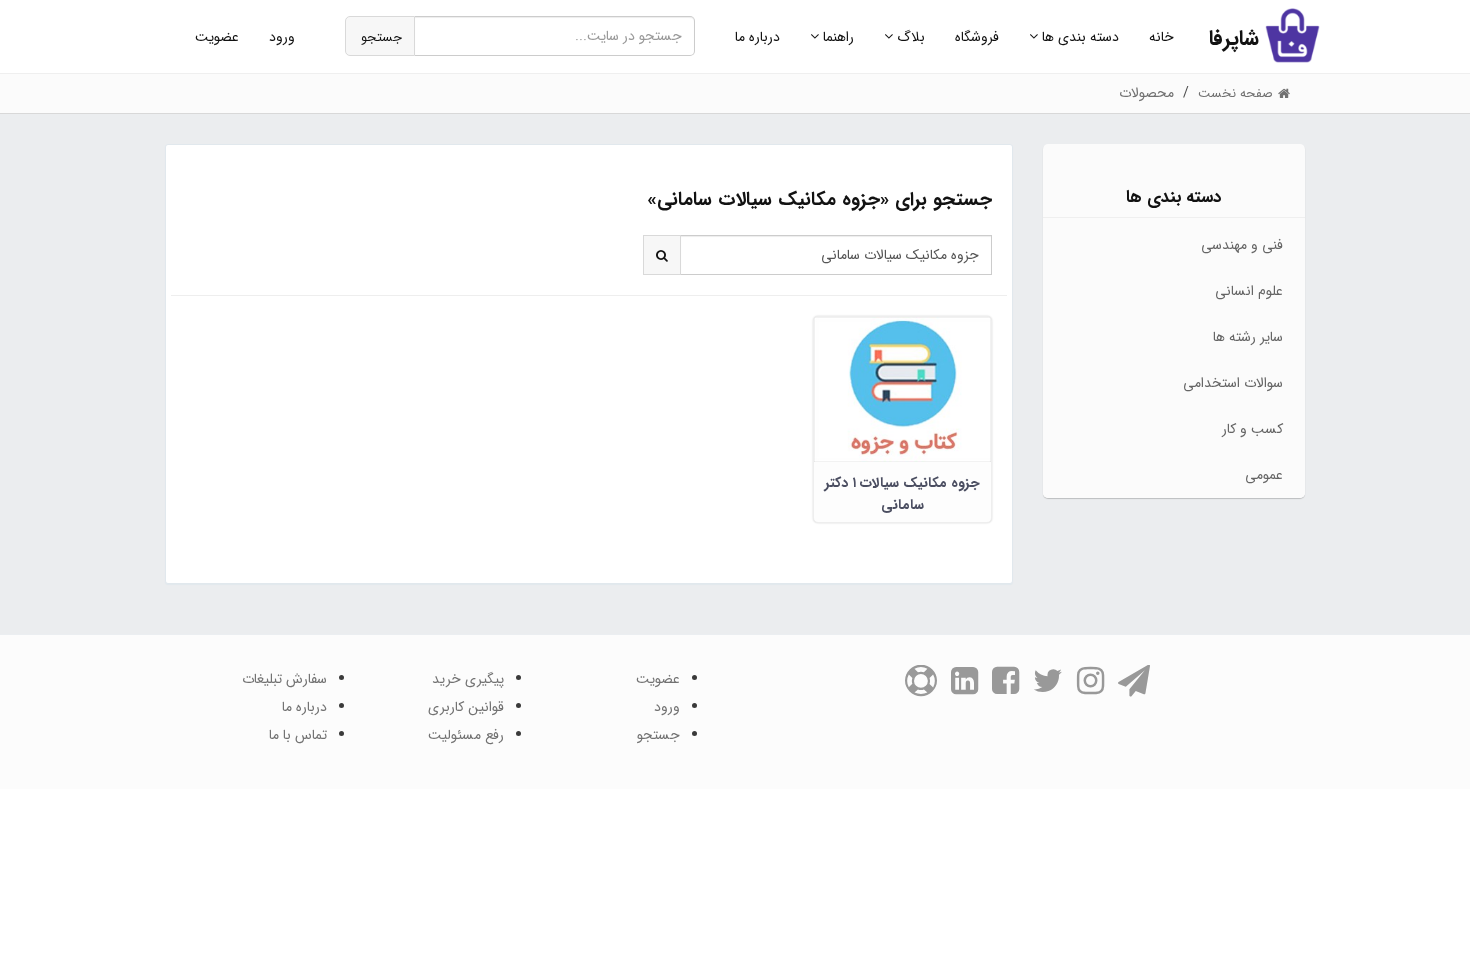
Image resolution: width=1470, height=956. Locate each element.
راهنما (836, 37)
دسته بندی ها (1078, 37)
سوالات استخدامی (1233, 383)
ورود (282, 37)
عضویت (217, 37)
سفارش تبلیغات (284, 679)
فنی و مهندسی (1242, 245)
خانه (1161, 37)
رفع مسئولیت (466, 735)
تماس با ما (298, 735)
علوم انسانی (1249, 291)
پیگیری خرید (468, 679)
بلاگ (909, 37)
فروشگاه (977, 37)
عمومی (1264, 475)
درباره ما (757, 37)
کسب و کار (1252, 429)
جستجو (381, 37)
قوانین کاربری (466, 707)
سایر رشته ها (1248, 337)
